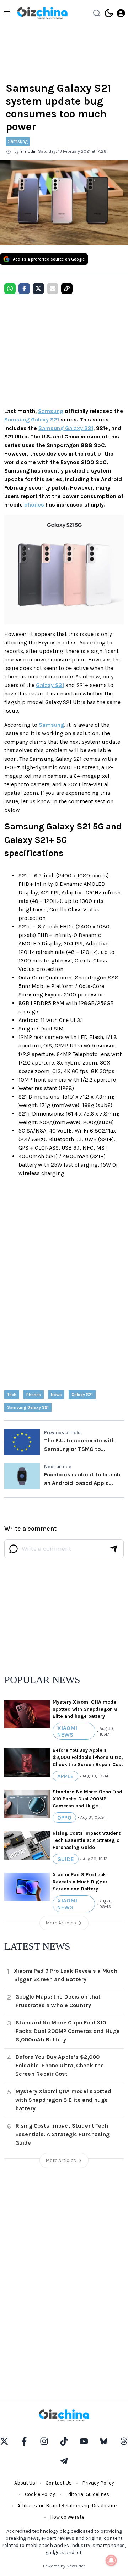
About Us (25, 2483)
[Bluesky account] (104, 2441)
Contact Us (59, 2483)
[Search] (97, 13)
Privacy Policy (98, 2483)
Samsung (18, 141)
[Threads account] (124, 2441)
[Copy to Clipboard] (67, 289)
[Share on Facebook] (24, 289)
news (56, 1395)
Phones (34, 1395)
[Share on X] (38, 289)
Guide (66, 1859)
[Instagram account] (44, 2441)
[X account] (4, 2441)
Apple (65, 1776)
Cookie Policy (40, 2494)
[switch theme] (109, 13)
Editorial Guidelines (87, 2494)
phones (34, 505)
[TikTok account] (64, 2441)
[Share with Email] (53, 289)
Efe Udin (28, 151)
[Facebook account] (24, 2441)
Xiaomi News (67, 1731)
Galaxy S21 (50, 685)
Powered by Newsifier (64, 2566)
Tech (12, 1395)
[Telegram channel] (64, 2461)
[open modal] (121, 13)
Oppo (64, 1818)
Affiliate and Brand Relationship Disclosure (67, 2506)
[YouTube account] (84, 2441)
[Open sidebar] (7, 13)
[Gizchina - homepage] (42, 13)
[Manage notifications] (111, 2560)
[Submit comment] (114, 1549)
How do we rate (67, 2517)
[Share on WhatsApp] (10, 289)
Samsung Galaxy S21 (32, 420)
